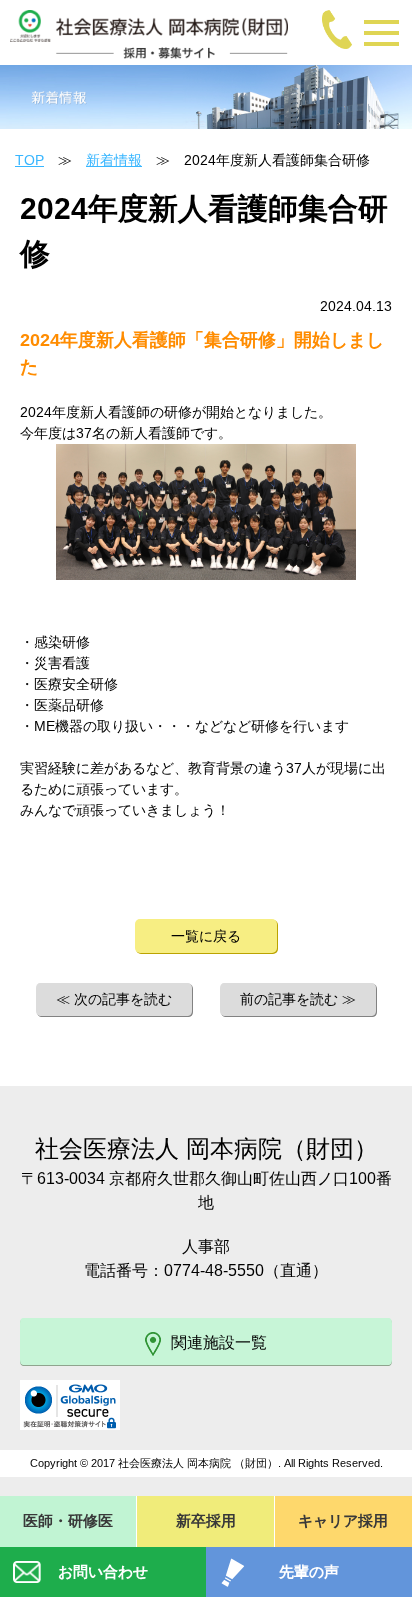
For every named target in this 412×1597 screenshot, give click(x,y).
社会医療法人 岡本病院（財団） (206, 1148)
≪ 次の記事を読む (114, 999)
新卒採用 (206, 1520)
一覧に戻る (206, 936)
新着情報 (114, 160)
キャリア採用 (343, 1520)
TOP (29, 160)
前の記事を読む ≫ (298, 999)
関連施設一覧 (219, 1342)
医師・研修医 (68, 1520)
